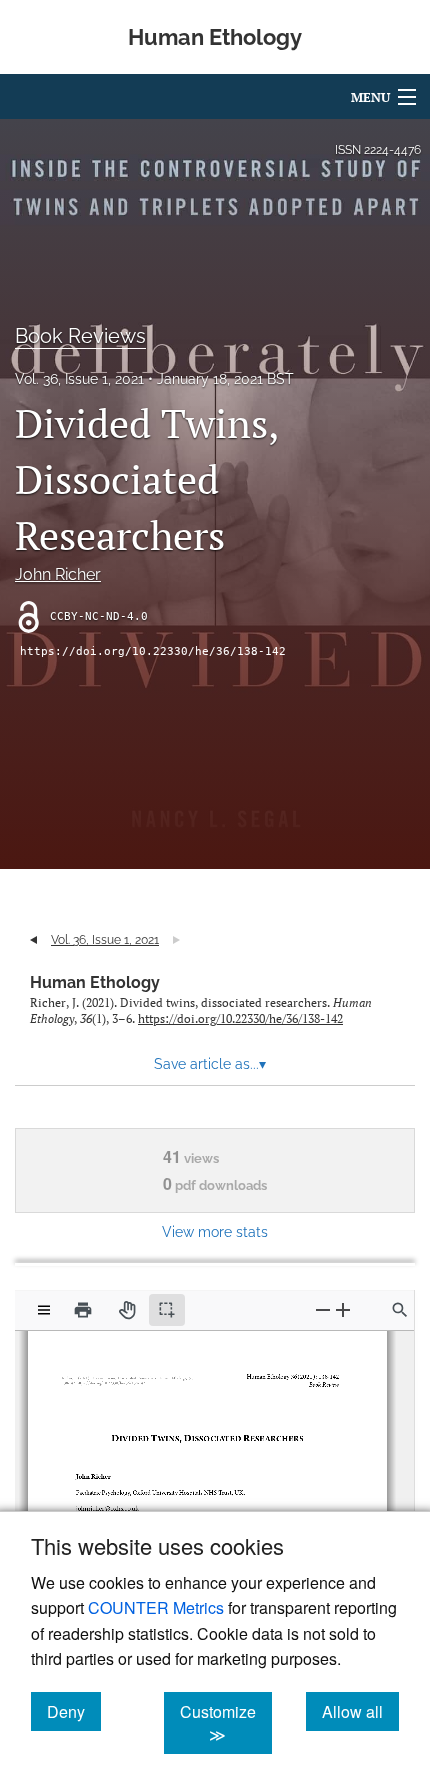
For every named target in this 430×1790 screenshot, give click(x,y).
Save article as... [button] (210, 1064)
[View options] (44, 1310)
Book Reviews (80, 336)
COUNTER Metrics (156, 1607)
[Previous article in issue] (33, 940)
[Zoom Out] (323, 1309)
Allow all (360, 1711)
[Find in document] (400, 1310)
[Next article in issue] (176, 940)
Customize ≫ (226, 1723)
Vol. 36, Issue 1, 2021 (79, 379)
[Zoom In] (343, 1309)
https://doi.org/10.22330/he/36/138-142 (153, 651)
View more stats (215, 1231)
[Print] (83, 1310)
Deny (74, 1711)
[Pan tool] (127, 1310)
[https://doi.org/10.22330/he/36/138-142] (114, 1381)
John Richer (58, 574)
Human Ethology (95, 982)
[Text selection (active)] (167, 1310)
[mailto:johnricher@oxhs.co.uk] (111, 1500)
